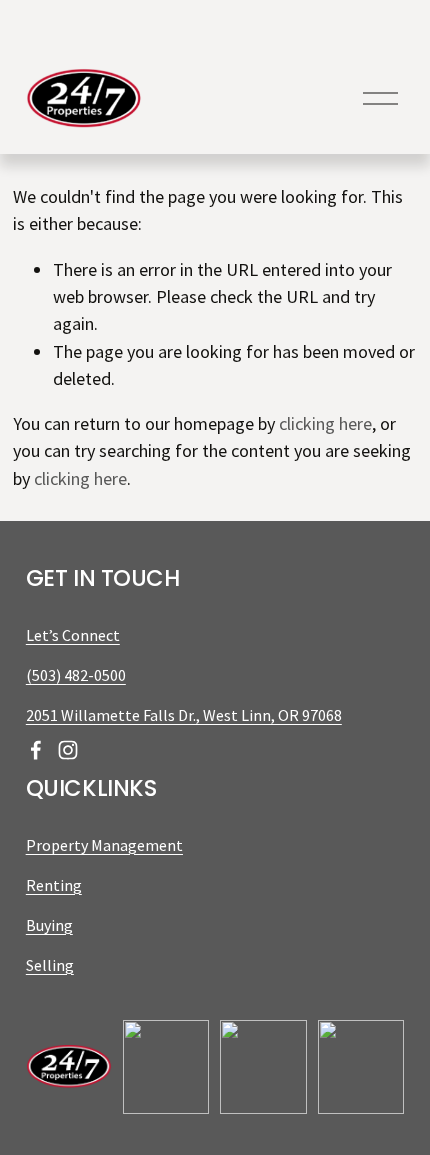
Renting (54, 885)
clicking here (325, 423)
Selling (50, 965)
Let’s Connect (73, 635)
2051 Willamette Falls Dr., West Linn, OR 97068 (184, 715)
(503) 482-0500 (76, 675)
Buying (49, 925)
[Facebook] (36, 750)
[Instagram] (68, 750)
